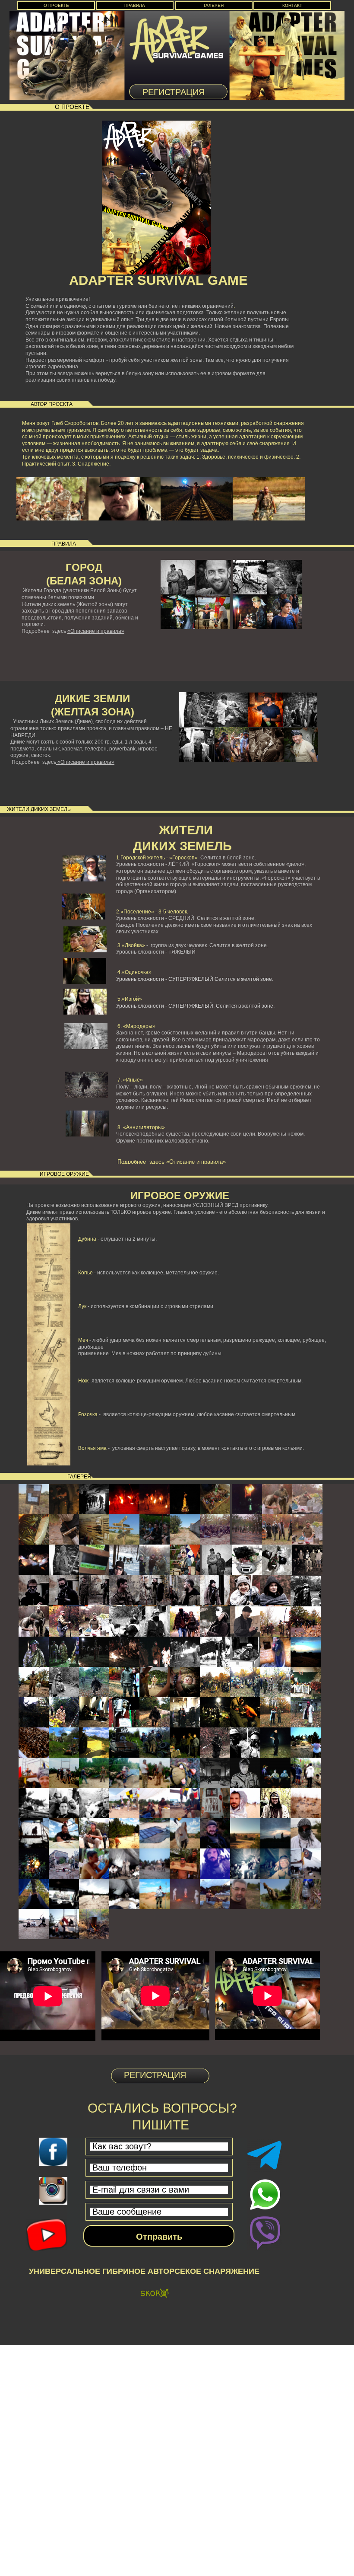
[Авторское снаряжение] (155, 2294)
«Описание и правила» (96, 631)
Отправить (159, 2237)
